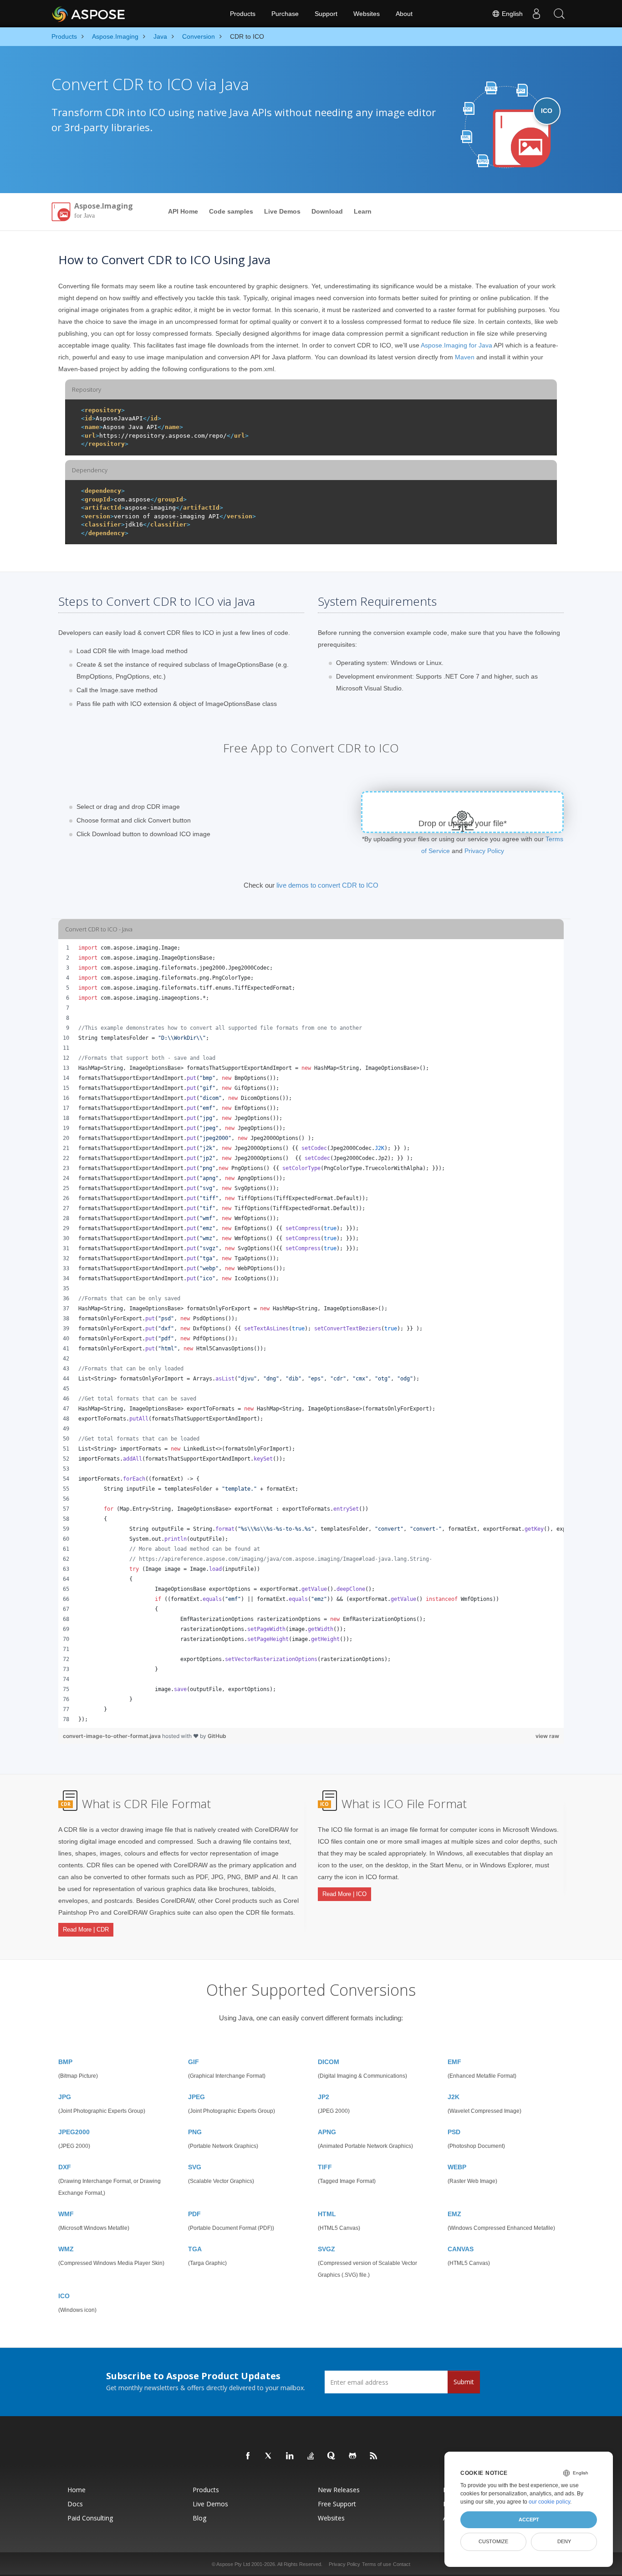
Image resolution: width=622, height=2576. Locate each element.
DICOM (329, 2062)
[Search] (559, 14)
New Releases (339, 2490)
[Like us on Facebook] (248, 2456)
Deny (564, 2541)
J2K (454, 2097)
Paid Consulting (90, 2518)
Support (326, 14)
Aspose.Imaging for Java (456, 345)
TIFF (325, 2167)
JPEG (196, 2097)
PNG (195, 2132)
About (404, 14)
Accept (529, 2520)
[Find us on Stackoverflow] (311, 2456)
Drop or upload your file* (463, 823)
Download (327, 211)
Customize (493, 2541)
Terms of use (377, 2564)
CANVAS (461, 2249)
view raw (547, 1736)
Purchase (285, 14)
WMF (66, 2214)
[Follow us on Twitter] (269, 2456)
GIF (194, 2062)
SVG (195, 2167)
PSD (454, 2132)
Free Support (337, 2504)
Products (243, 14)
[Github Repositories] (353, 2456)
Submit (464, 2382)
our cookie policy (549, 2502)
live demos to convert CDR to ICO (327, 885)
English (511, 14)
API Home (183, 211)
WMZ (66, 2249)
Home (76, 2490)
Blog (199, 2518)
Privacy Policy (484, 851)
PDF (194, 2214)
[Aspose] (89, 14)
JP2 (324, 2097)
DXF (65, 2167)
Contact (402, 2564)
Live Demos (282, 211)
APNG (327, 2132)
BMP (65, 2062)
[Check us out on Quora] (332, 2456)
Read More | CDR (86, 1929)
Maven (465, 357)
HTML (327, 2214)
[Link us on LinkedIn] (290, 2456)
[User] (536, 14)
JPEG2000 (74, 2132)
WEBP (457, 2167)
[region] (311, 1334)
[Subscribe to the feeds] (374, 2456)
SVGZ (326, 2249)
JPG (65, 2097)
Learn (363, 211)
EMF (454, 2062)
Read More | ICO (344, 1894)
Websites (367, 14)
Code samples (231, 211)
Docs (75, 2504)
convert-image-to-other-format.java (112, 1736)
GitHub (217, 1736)
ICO (64, 2296)
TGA (195, 2249)
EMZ (454, 2214)
